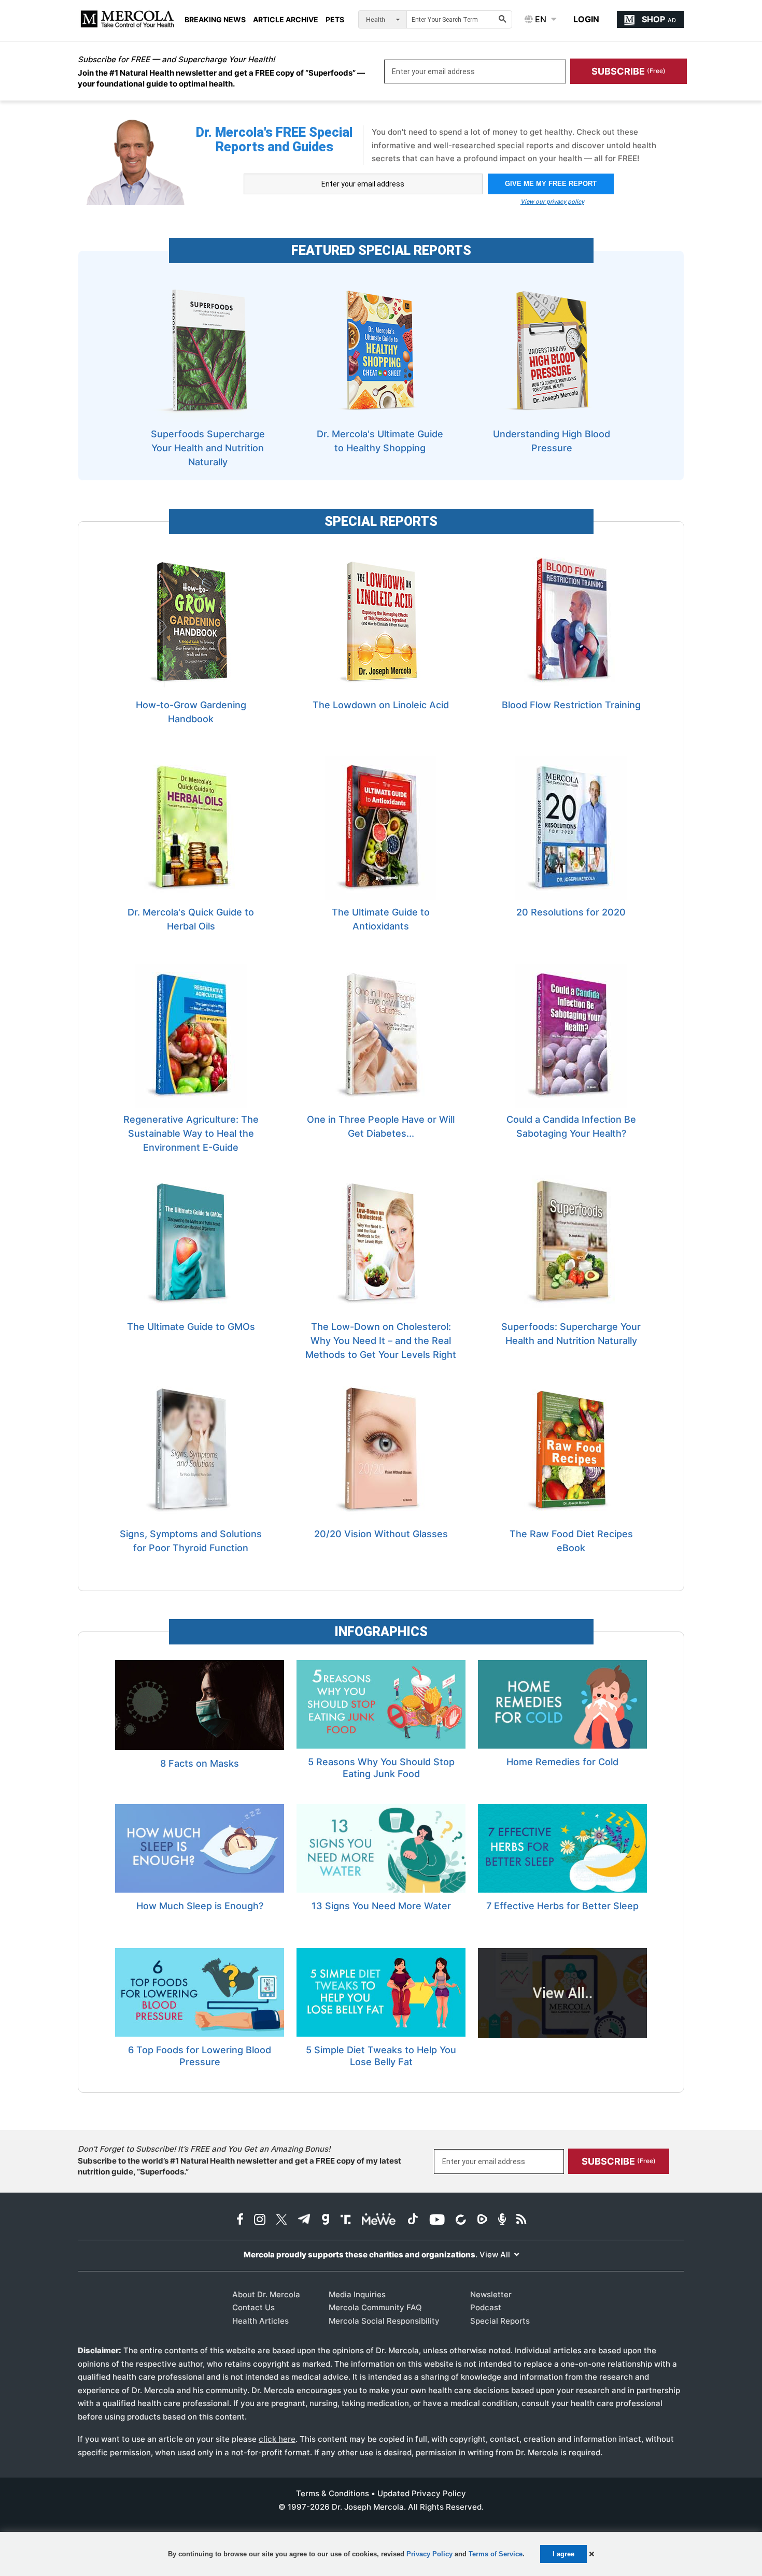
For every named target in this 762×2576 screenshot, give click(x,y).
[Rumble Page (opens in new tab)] (482, 2220)
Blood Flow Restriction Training (571, 705)
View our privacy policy (552, 202)
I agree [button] (563, 2554)
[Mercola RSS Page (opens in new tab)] (521, 2220)
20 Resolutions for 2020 (571, 912)
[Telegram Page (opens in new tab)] (304, 2220)
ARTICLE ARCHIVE (286, 20)
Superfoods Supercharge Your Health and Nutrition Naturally (208, 448)
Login (586, 19)
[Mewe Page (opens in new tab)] (379, 2220)
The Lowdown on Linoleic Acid (381, 705)
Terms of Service (496, 2554)
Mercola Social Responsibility (384, 2321)
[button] (592, 2554)
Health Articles (260, 2321)
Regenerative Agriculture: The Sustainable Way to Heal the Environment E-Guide (191, 1133)
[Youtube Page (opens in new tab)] (437, 2220)
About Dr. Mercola (266, 2294)
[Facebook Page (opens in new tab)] (240, 2220)
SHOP (659, 19)
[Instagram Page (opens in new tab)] (260, 2220)
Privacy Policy (429, 2554)
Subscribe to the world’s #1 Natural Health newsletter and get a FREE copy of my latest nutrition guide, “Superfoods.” (239, 2166)
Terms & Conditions (333, 2493)
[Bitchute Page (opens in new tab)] (461, 2220)
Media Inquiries (357, 2294)
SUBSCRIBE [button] (629, 71)
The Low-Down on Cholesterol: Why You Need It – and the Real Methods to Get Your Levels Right (381, 1341)
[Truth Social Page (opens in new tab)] (346, 2220)
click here (277, 2439)
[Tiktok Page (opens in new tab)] (413, 2220)
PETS (335, 20)
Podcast (486, 2307)
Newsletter (491, 2294)
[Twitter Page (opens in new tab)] (281, 2220)
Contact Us (253, 2307)
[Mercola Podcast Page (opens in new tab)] (502, 2220)
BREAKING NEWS (215, 20)
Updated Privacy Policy (422, 2493)
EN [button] (540, 19)
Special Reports (500, 2321)
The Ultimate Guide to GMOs (191, 1327)
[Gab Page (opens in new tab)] (326, 2220)
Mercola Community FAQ (375, 2307)
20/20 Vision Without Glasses (381, 1534)
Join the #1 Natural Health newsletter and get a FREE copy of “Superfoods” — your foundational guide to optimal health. (221, 78)
